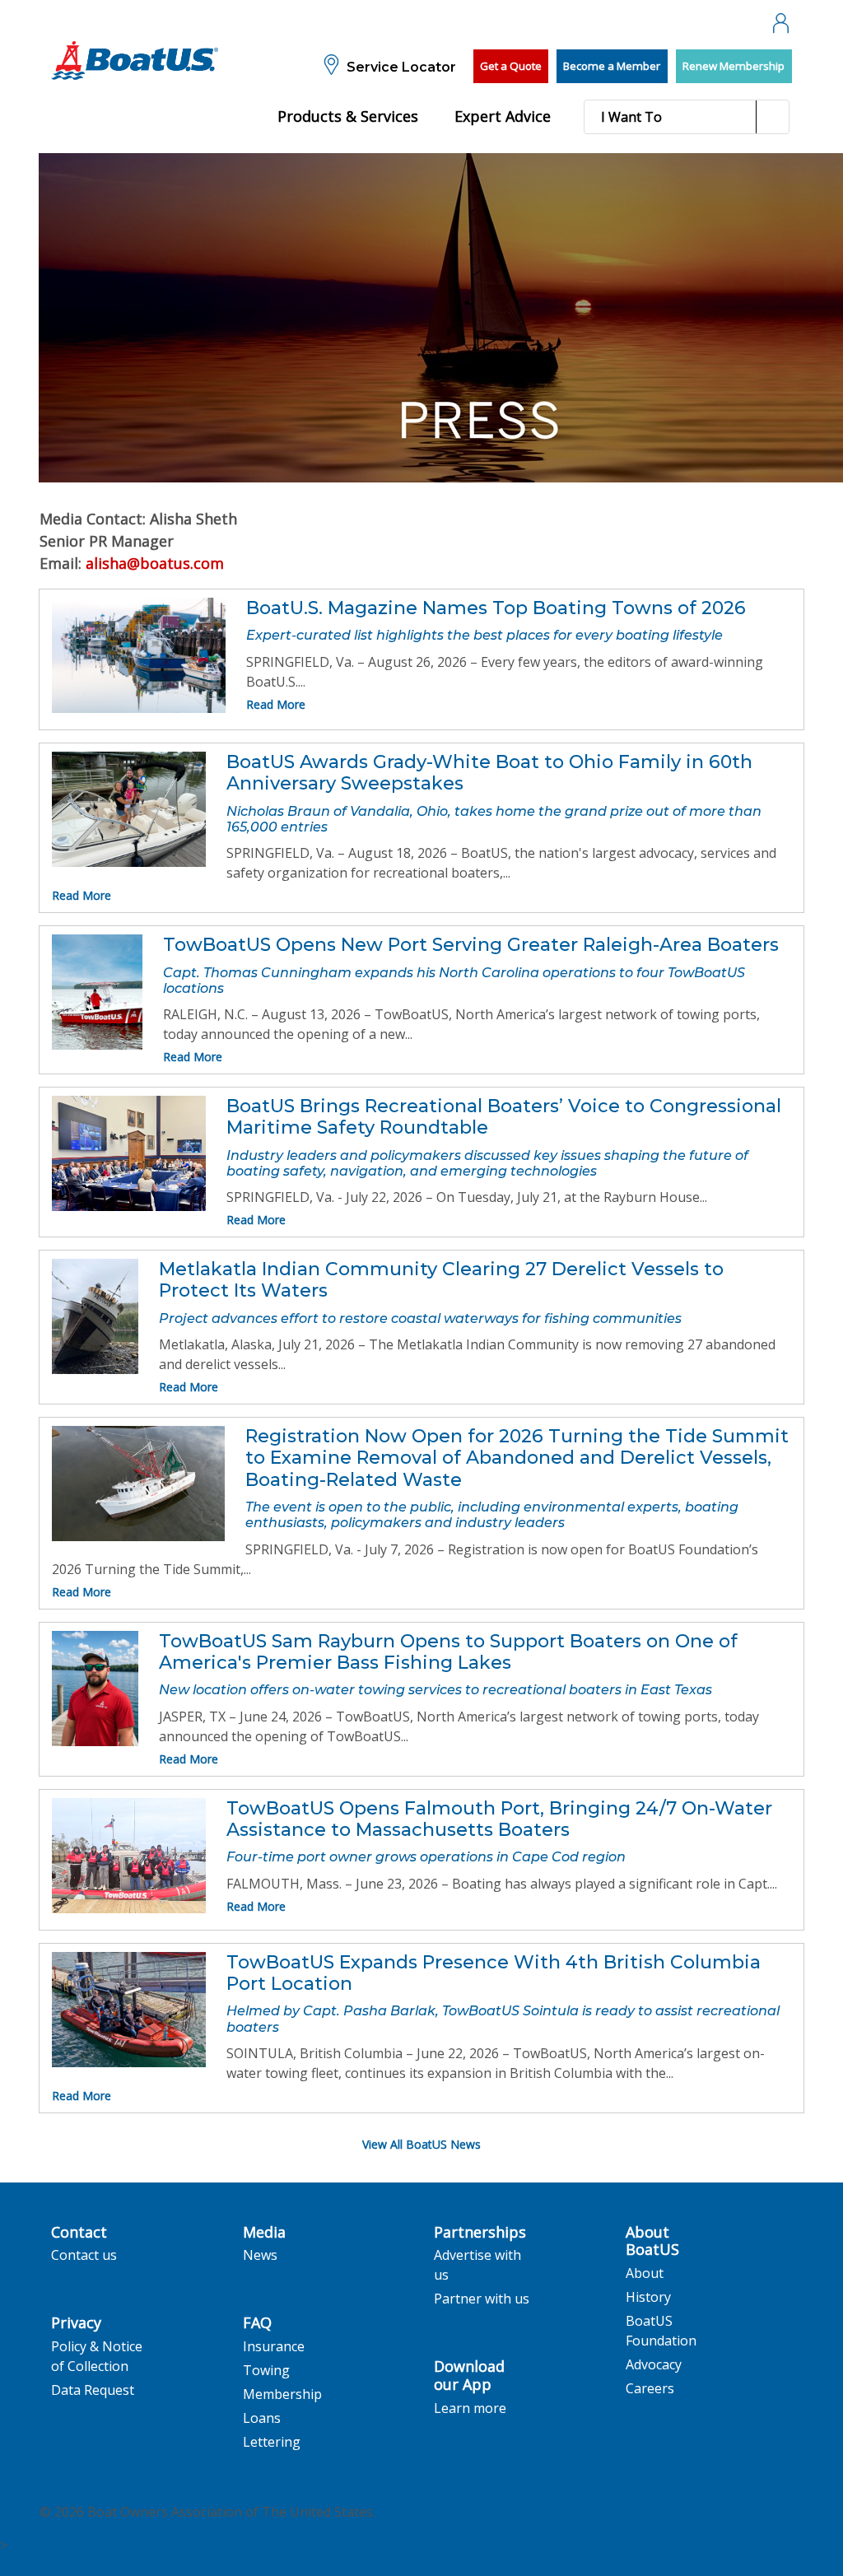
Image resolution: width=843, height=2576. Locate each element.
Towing (266, 2370)
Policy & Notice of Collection (97, 2356)
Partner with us (482, 2299)
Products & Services (348, 116)
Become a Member (612, 66)
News (260, 2255)
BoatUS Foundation (661, 2331)
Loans (262, 2418)
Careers (650, 2388)
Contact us (84, 2255)
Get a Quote (511, 66)
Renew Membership (734, 66)
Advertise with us (477, 2265)
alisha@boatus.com (155, 563)
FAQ (257, 2323)
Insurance (274, 2346)
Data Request (93, 2390)
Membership (282, 2394)
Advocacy (654, 2364)
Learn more (470, 2408)
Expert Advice (503, 116)
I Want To (631, 117)
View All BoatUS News (421, 2144)
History (648, 2297)
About (645, 2273)
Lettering (272, 2442)
